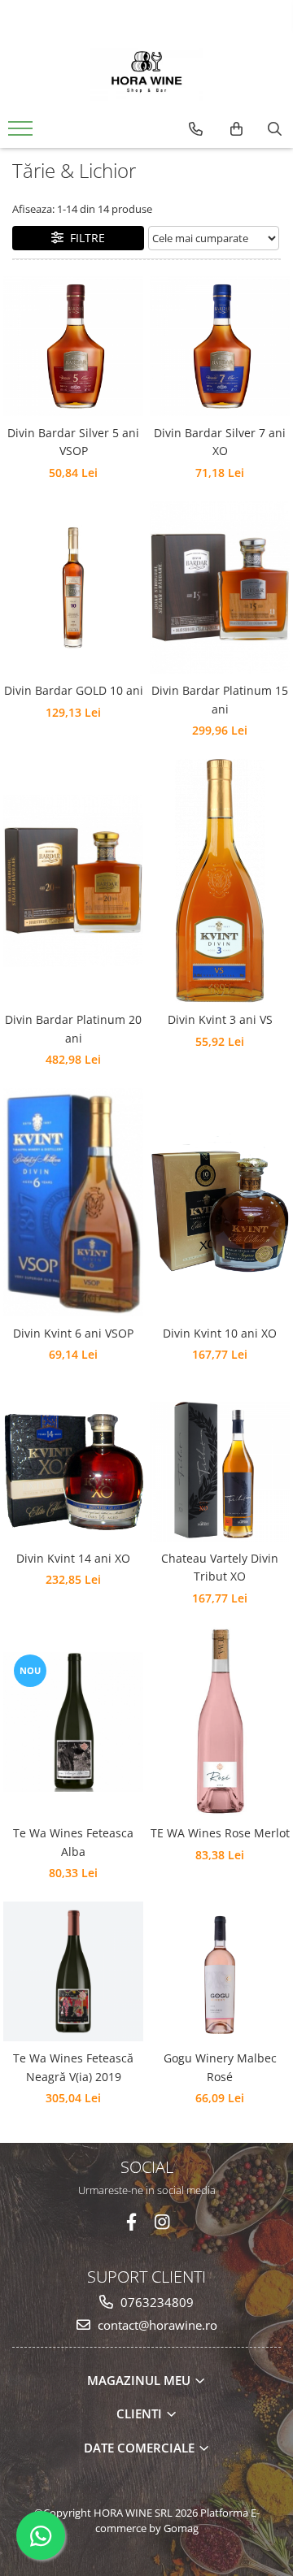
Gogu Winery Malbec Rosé (220, 2067)
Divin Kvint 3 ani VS (220, 1019)
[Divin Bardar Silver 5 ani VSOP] (73, 346)
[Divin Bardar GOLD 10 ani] (73, 588)
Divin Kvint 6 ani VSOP (73, 1333)
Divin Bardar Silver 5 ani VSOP (73, 442)
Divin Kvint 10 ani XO (220, 1333)
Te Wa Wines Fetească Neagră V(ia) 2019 (73, 2067)
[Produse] (22, 133)
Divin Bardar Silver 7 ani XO (220, 442)
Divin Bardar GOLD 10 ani (74, 690)
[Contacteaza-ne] (196, 129)
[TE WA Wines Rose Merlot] (220, 1722)
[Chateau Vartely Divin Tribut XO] (220, 1472)
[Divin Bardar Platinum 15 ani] (220, 588)
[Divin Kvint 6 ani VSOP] (73, 1202)
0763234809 (155, 2302)
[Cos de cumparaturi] (236, 129)
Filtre (84, 238)
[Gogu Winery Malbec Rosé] (220, 1971)
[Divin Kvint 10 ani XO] (220, 1203)
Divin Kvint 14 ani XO (73, 1558)
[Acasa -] (146, 72)
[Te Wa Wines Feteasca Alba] (73, 1722)
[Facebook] (131, 2222)
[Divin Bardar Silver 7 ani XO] (220, 346)
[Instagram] (162, 2222)
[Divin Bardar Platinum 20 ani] (73, 881)
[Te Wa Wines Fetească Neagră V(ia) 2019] (73, 1971)
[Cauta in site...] (275, 129)
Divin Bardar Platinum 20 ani (73, 1028)
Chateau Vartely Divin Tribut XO (220, 1567)
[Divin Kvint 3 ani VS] (220, 881)
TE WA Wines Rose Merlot (220, 1833)
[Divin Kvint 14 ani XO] (73, 1472)
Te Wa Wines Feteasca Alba (73, 1842)
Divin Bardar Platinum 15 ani (220, 699)
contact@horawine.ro (156, 2325)
